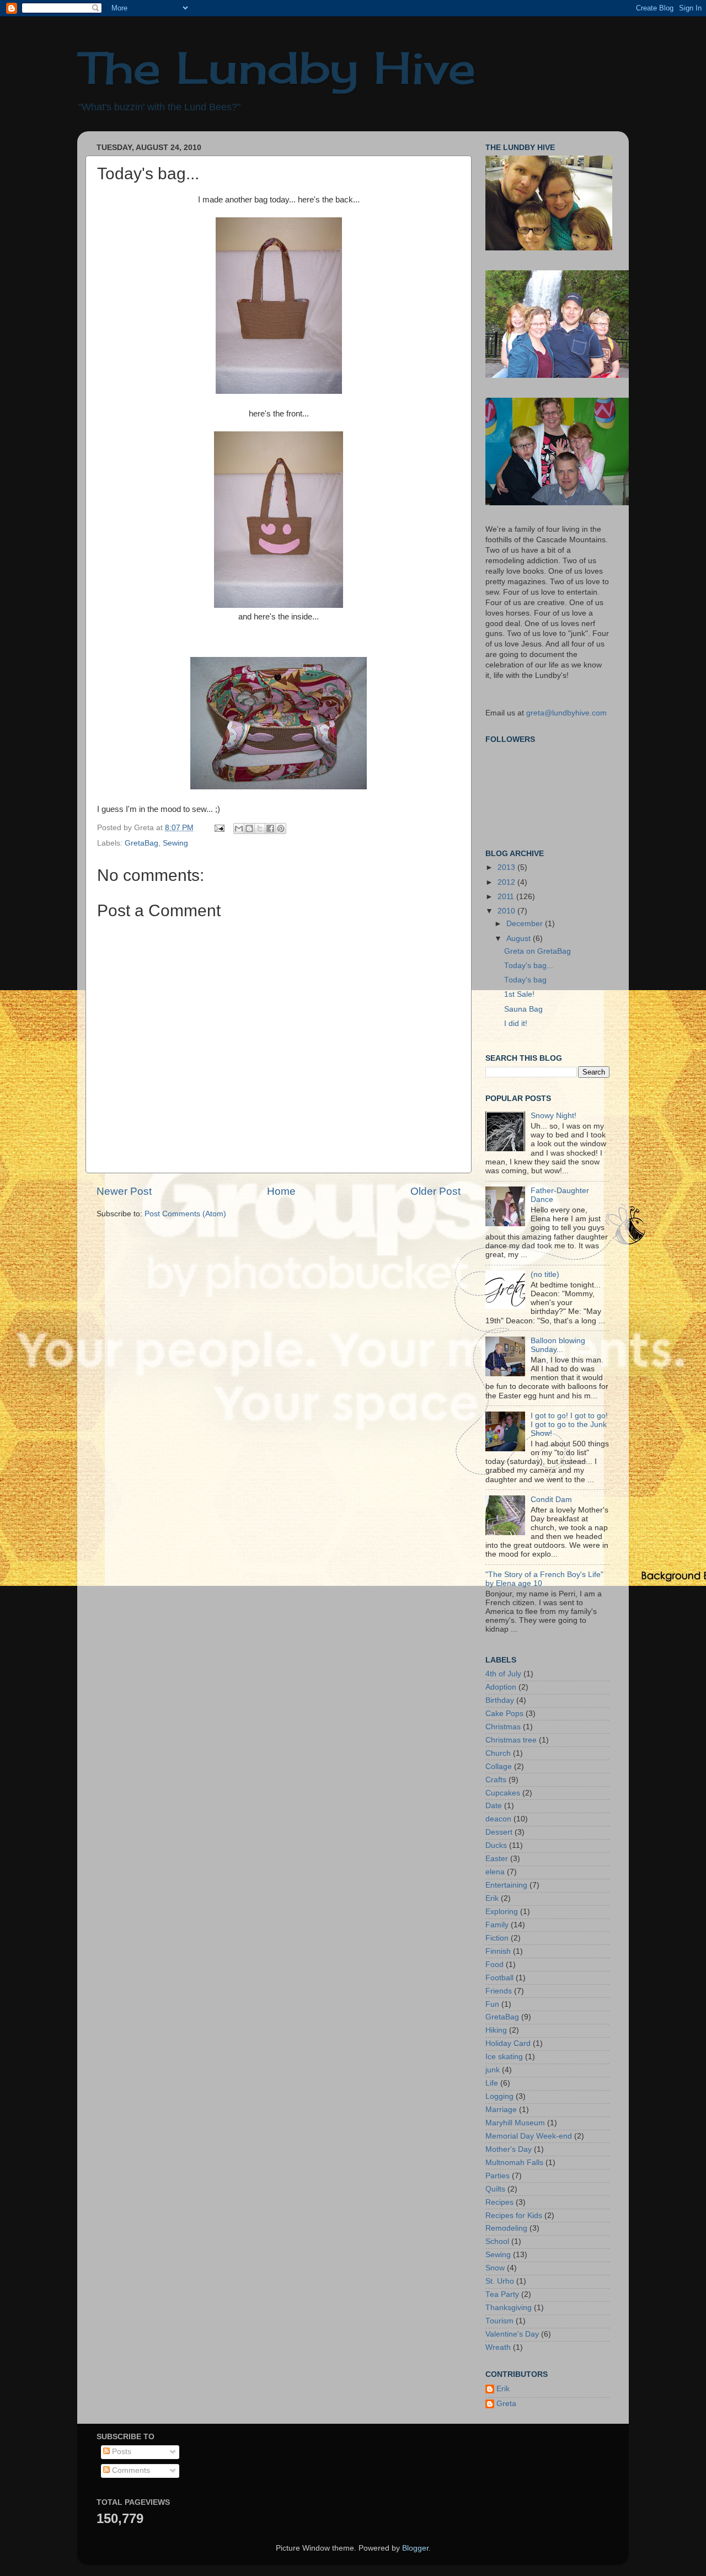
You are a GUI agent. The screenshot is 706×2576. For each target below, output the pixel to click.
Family (497, 1925)
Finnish (498, 1951)
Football (499, 1978)
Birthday (500, 1700)
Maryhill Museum (515, 2123)
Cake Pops (504, 1714)
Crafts (496, 1780)
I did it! (516, 1024)
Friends (499, 1991)
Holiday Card (508, 2043)
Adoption (501, 1687)
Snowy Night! (553, 1116)
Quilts (495, 2189)
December (526, 924)
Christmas (503, 1727)
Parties (498, 2176)
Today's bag (525, 980)
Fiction (497, 1938)
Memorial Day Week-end (529, 2136)
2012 (507, 882)
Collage (499, 1767)
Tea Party (502, 2294)
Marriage (501, 2110)
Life (492, 2083)
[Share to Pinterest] (281, 829)
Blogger (415, 2548)
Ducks (496, 1845)
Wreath (498, 2347)
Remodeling (506, 2228)
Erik (492, 1898)
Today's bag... (529, 966)
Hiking (496, 2030)
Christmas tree (511, 1740)
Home (281, 1191)
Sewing (175, 843)
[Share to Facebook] (270, 829)
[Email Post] (219, 828)
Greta (506, 2404)
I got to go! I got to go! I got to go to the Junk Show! (569, 1425)
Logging (499, 2096)
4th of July (503, 1674)
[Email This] (239, 829)
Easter (497, 1859)
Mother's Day (509, 2149)
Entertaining (506, 1885)
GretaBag (141, 843)
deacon (498, 1819)
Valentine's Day (512, 2334)
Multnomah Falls (514, 2163)
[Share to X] (260, 829)
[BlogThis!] (249, 829)
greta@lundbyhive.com (566, 713)
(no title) (545, 1274)
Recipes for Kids (514, 2216)
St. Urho (500, 2281)
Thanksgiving (509, 2308)
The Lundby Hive (277, 67)
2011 (507, 897)
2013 (507, 867)
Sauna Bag (523, 1009)
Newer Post (124, 1191)
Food (494, 1965)
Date (494, 1806)
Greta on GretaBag (537, 951)
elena (495, 1872)
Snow (495, 2268)
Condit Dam (551, 1500)
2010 (507, 911)
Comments (130, 2470)
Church (498, 1753)
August (520, 939)
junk (493, 2070)
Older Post (435, 1191)
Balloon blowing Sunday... (558, 1345)
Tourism (499, 2321)
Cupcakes (503, 1793)
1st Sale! (519, 994)
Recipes (499, 2202)
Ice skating (504, 2057)
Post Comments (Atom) (185, 1214)
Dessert (499, 1832)
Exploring (502, 1912)
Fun (492, 2004)
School (497, 2241)
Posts (121, 2452)
